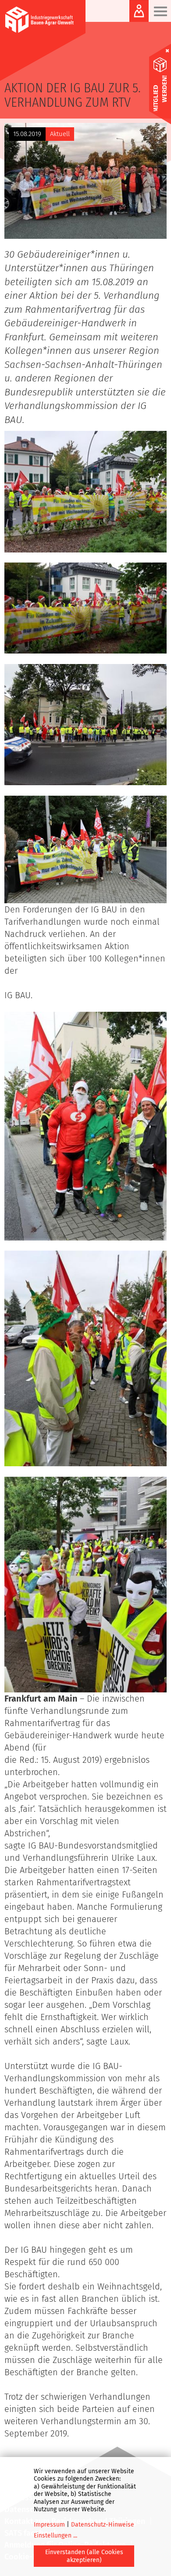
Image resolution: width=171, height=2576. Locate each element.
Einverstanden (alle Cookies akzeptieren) (84, 2556)
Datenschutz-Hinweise (103, 2525)
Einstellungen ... (55, 2536)
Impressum (49, 2525)
